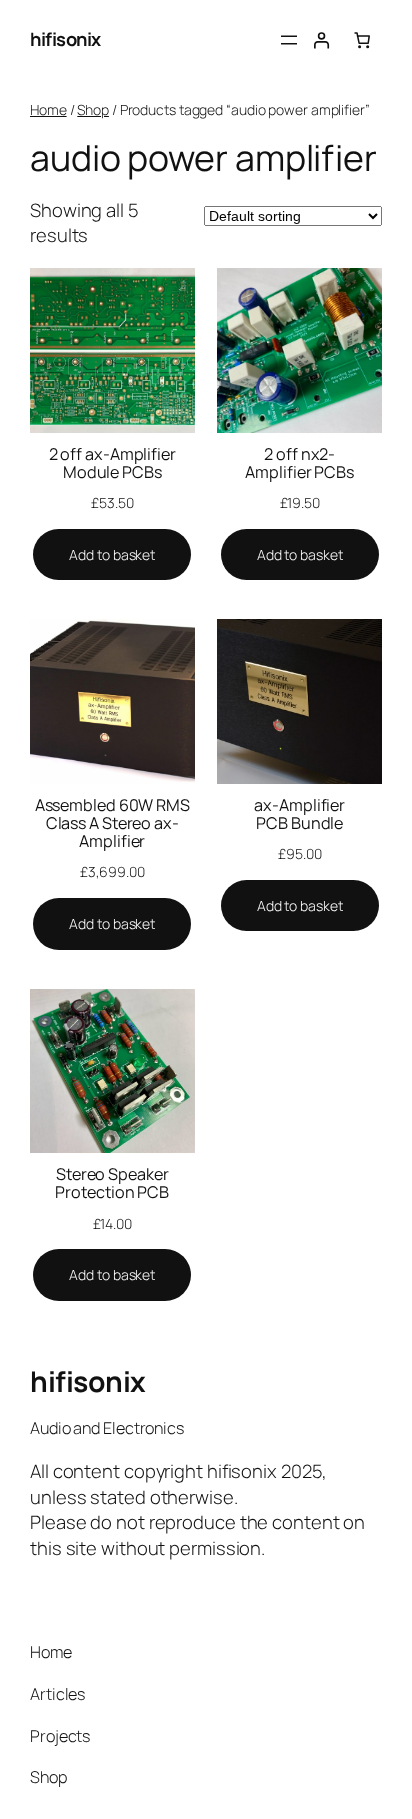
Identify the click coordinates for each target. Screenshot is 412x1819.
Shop (93, 109)
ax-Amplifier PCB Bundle (299, 814)
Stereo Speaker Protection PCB (112, 1183)
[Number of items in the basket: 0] (362, 40)
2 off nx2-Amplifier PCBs (299, 463)
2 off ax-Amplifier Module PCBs (112, 463)
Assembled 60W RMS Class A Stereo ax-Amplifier (112, 823)
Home (48, 109)
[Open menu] (289, 40)
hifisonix (65, 39)
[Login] (321, 40)
